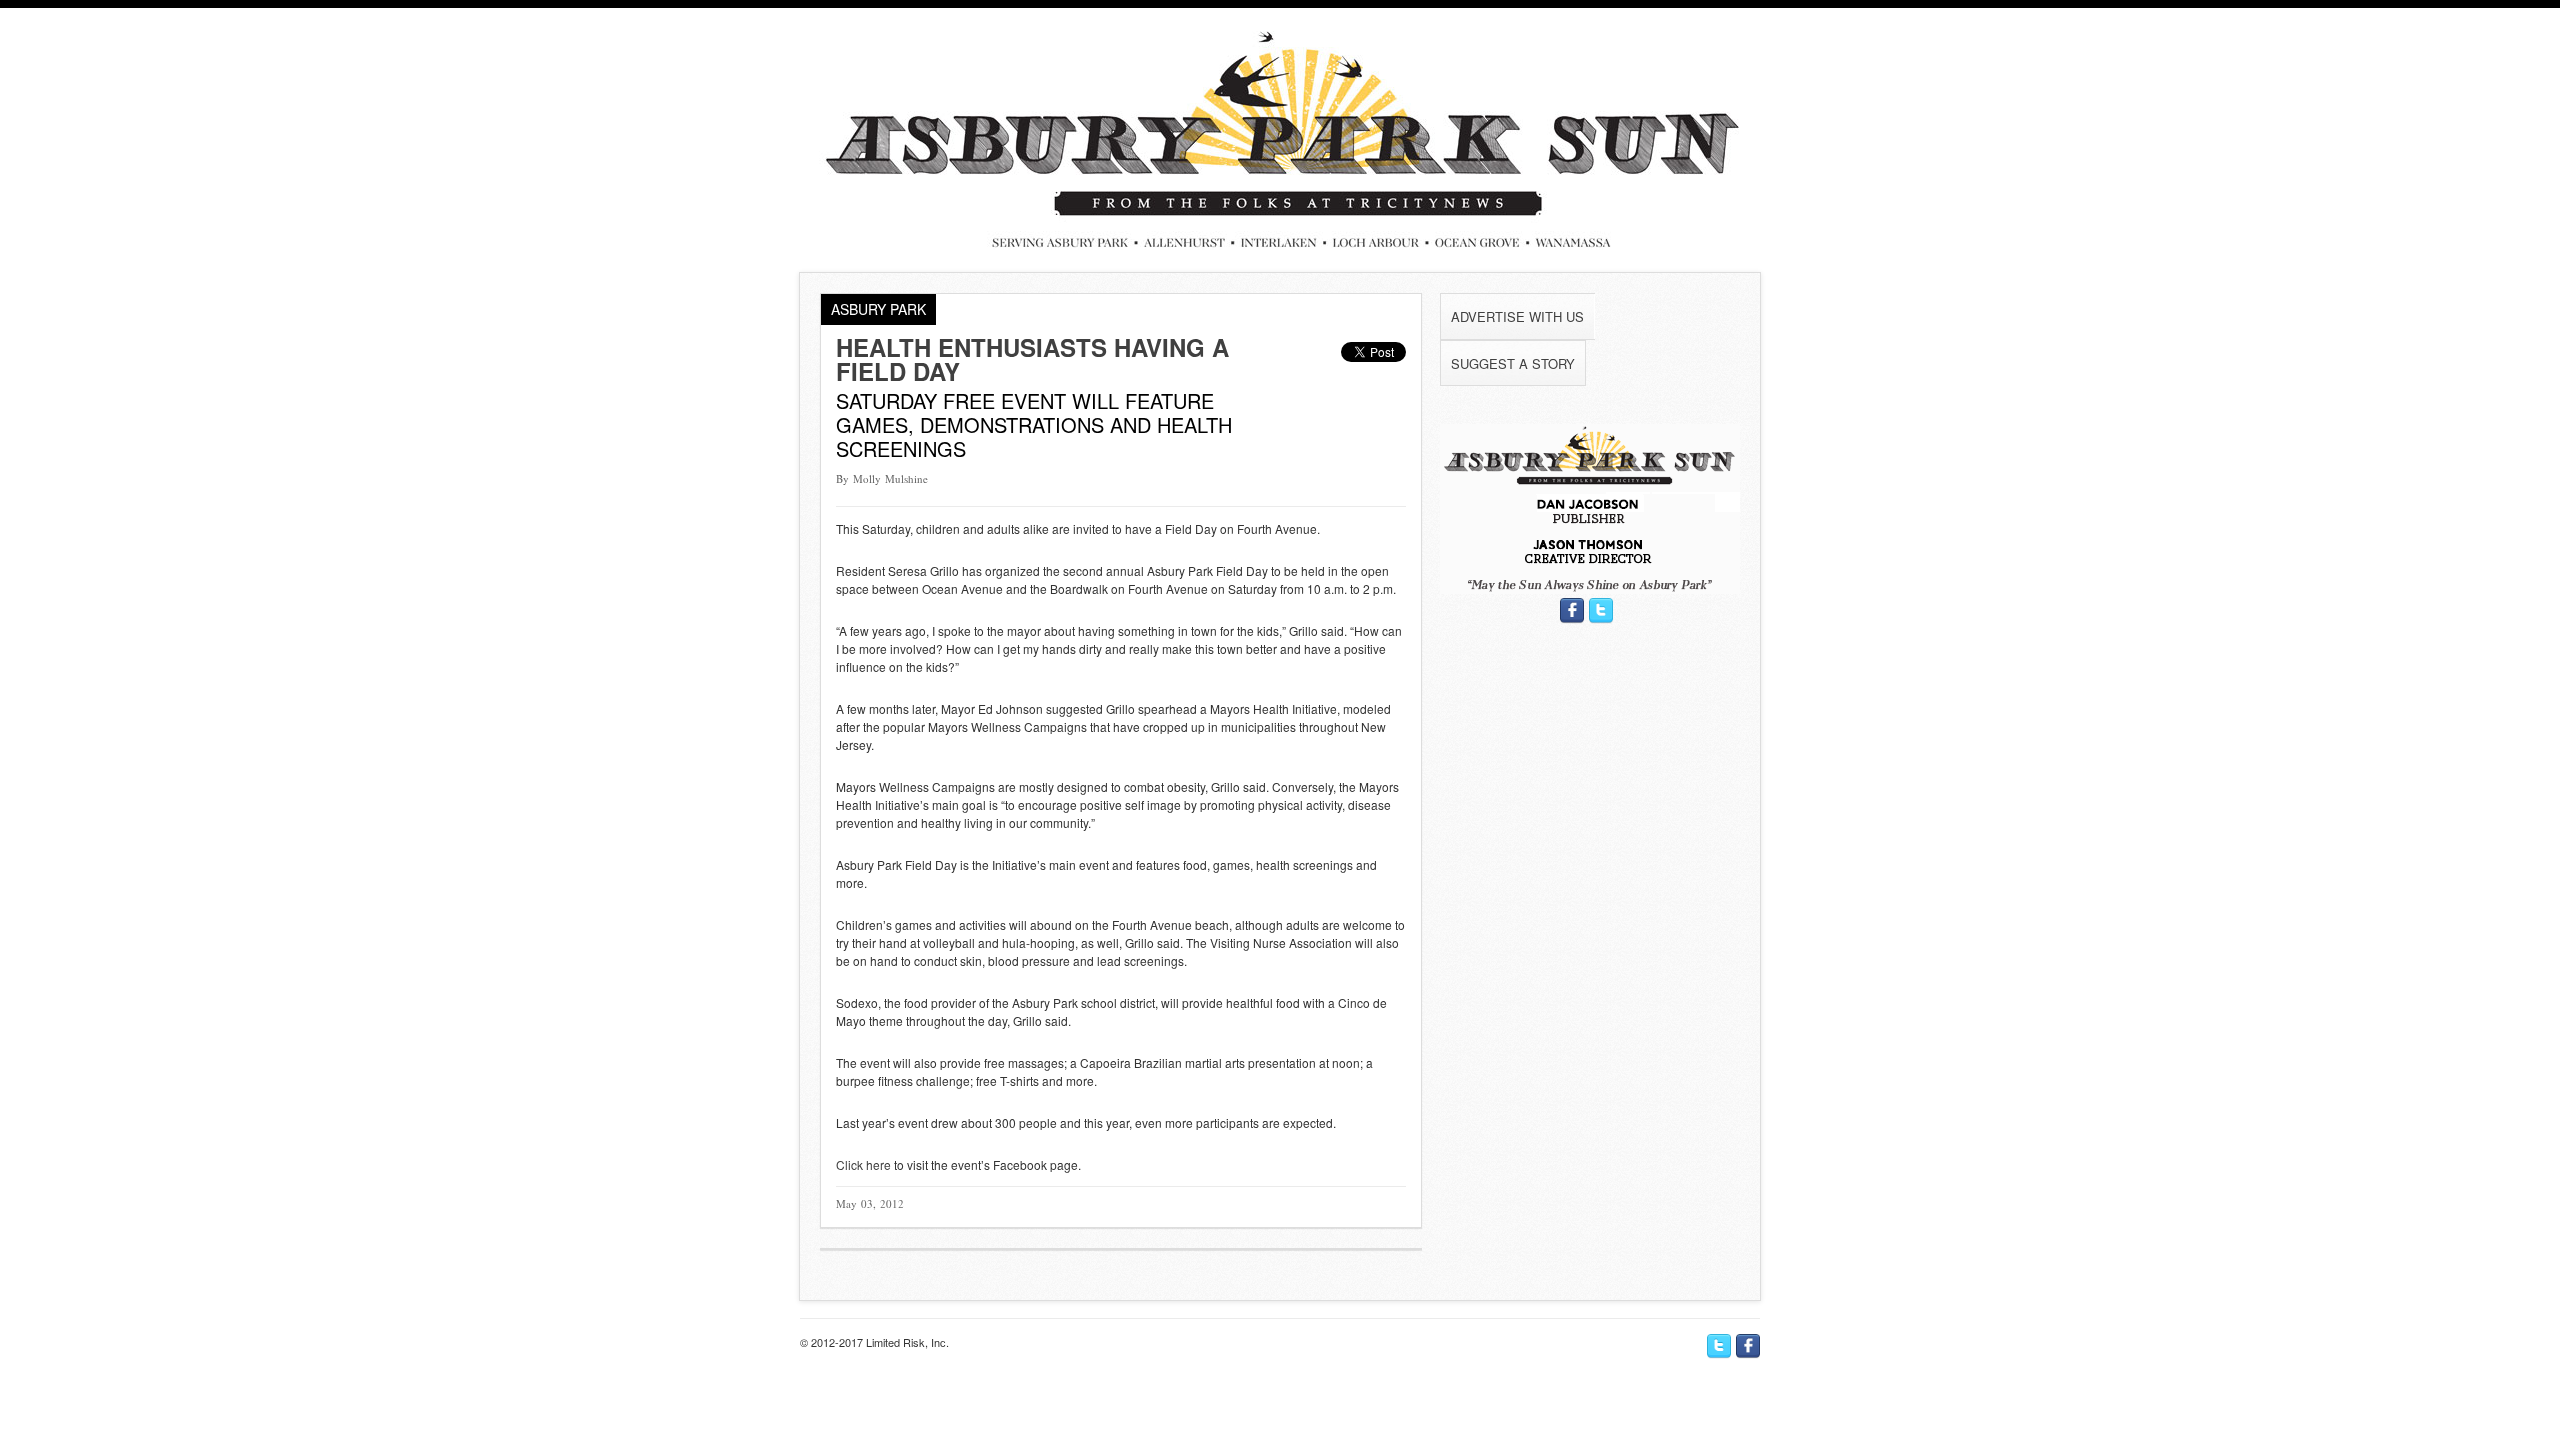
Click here (863, 1164)
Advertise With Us (1517, 316)
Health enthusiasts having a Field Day (1032, 359)
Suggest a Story (1513, 363)
